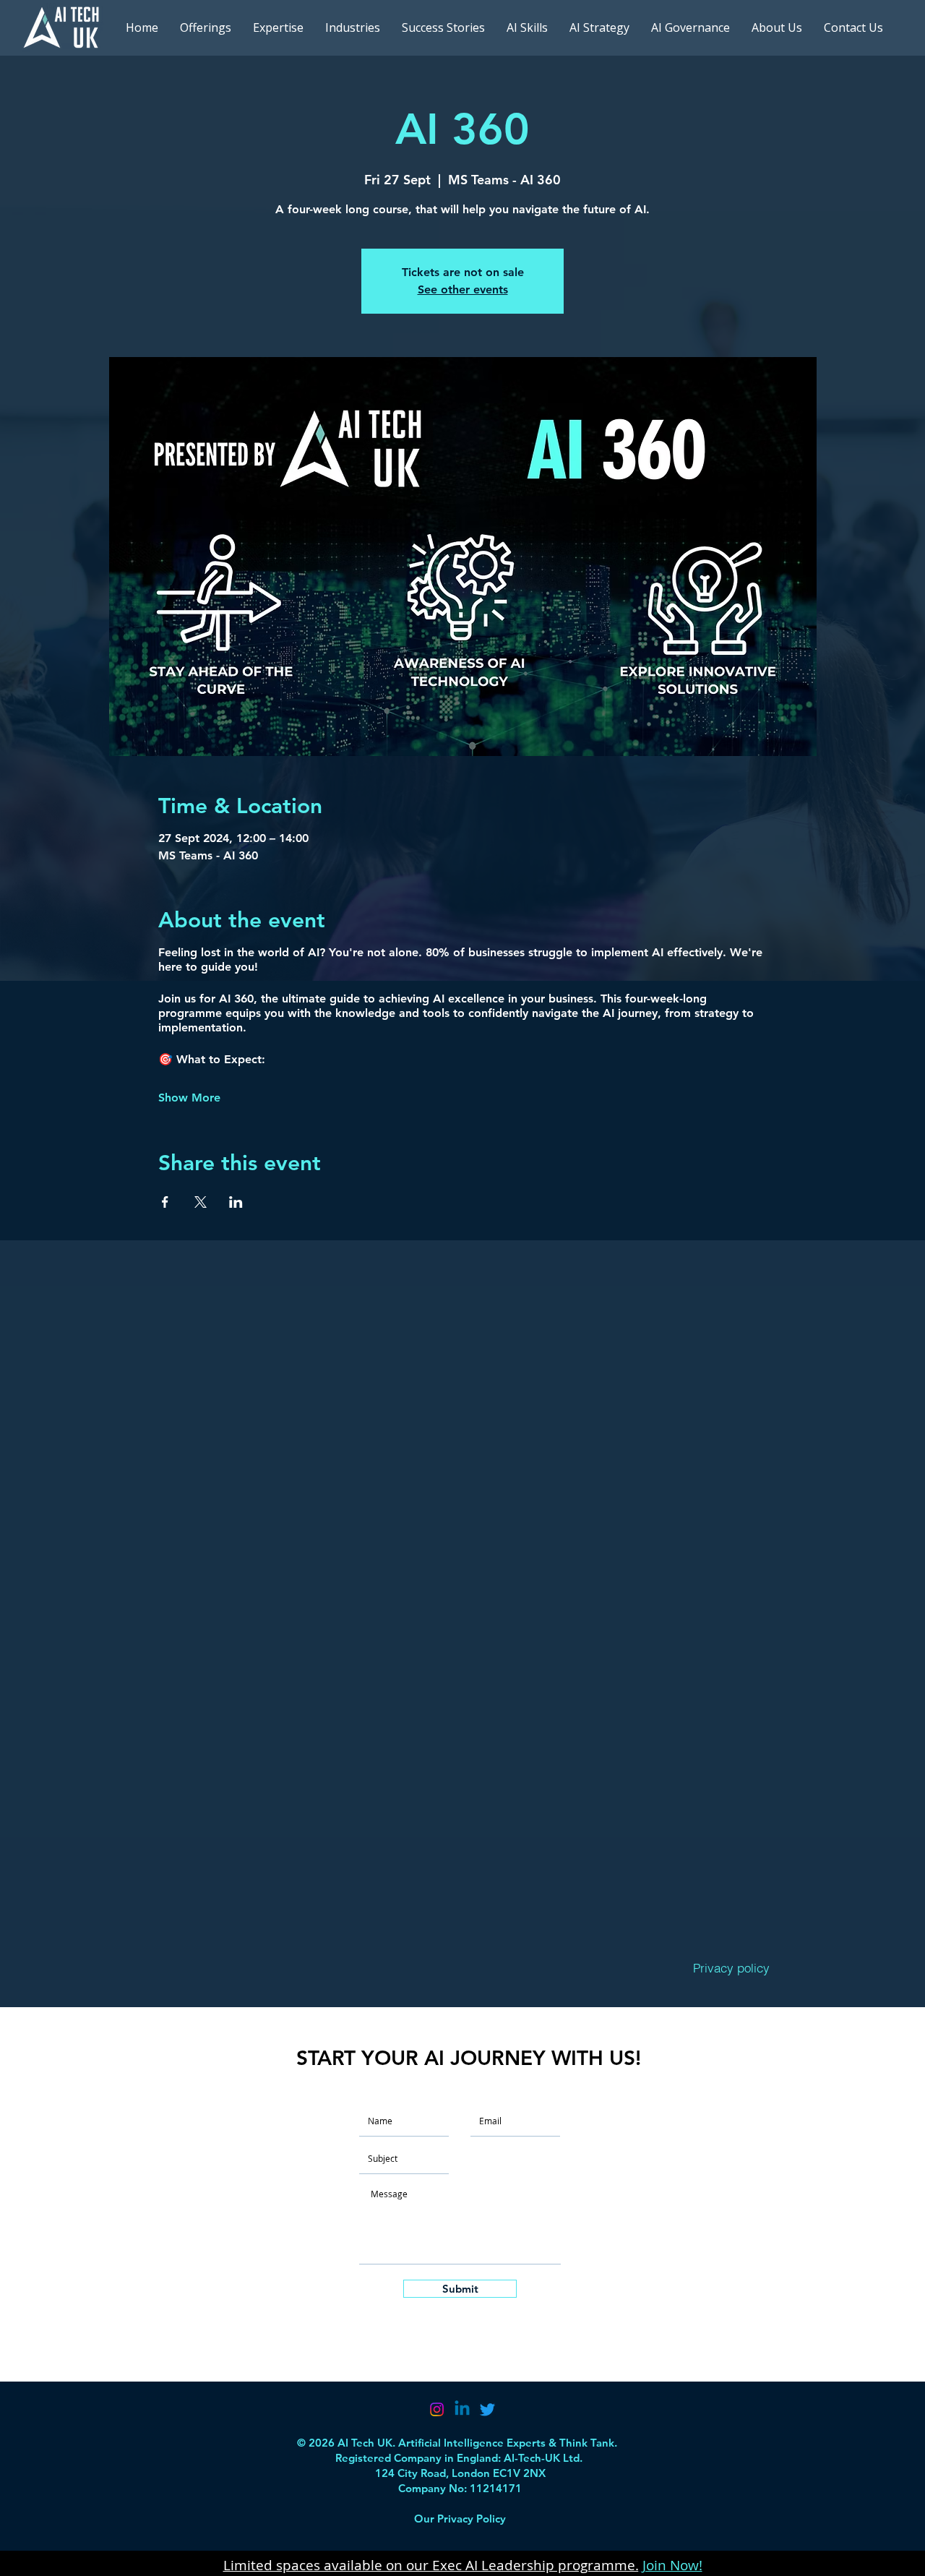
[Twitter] (487, 2409)
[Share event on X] (201, 1202)
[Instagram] (437, 2409)
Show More (189, 1098)
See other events (463, 289)
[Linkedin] (462, 2409)
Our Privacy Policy (460, 2519)
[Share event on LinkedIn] (236, 1202)
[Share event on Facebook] (165, 1202)
